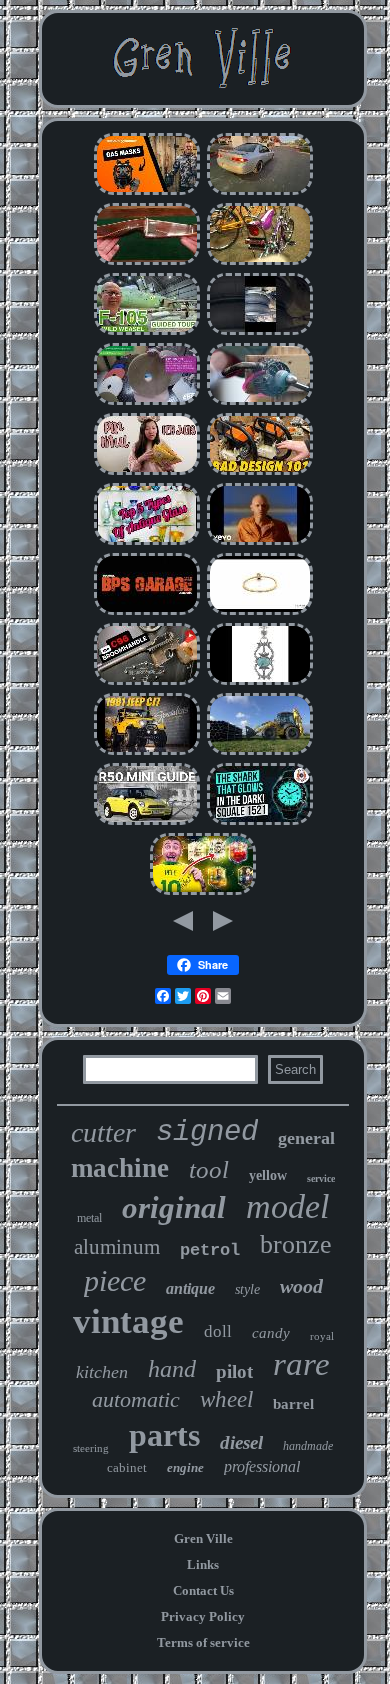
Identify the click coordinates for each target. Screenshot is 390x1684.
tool (209, 1169)
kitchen (102, 1372)
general (306, 1138)
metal (89, 1218)
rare (301, 1364)
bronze (296, 1244)
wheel (226, 1399)
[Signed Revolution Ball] (203, 892)
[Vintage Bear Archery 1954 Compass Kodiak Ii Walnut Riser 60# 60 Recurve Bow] (147, 262)
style (247, 1289)
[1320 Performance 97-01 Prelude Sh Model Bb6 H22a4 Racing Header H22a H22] (260, 192)
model (287, 1206)
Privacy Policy (203, 1616)
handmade (308, 1446)
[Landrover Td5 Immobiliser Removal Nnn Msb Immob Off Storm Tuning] (147, 612)
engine (185, 1467)
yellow (268, 1175)
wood (301, 1286)
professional (262, 1466)
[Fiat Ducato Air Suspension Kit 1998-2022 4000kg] (260, 332)
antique (190, 1288)
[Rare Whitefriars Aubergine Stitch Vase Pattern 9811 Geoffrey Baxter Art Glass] (147, 542)
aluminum (117, 1247)
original (174, 1207)
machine (120, 1168)
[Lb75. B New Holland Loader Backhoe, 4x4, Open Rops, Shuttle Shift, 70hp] (260, 752)
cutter (103, 1132)
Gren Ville (203, 1538)
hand (172, 1369)
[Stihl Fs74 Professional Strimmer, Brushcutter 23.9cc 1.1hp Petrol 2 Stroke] (260, 472)
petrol (210, 1250)
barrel (293, 1404)
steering (91, 1448)
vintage (128, 1321)
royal (322, 1336)
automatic (136, 1399)
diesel (241, 1442)
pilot (234, 1371)
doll (218, 1331)
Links (203, 1564)
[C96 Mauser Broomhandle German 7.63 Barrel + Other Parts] (147, 682)
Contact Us (203, 1590)
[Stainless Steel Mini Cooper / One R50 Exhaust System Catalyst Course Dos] (147, 822)
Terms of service (203, 1642)
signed (207, 1132)
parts (164, 1435)
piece (115, 1280)
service (321, 1178)
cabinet (127, 1467)
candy (271, 1333)
